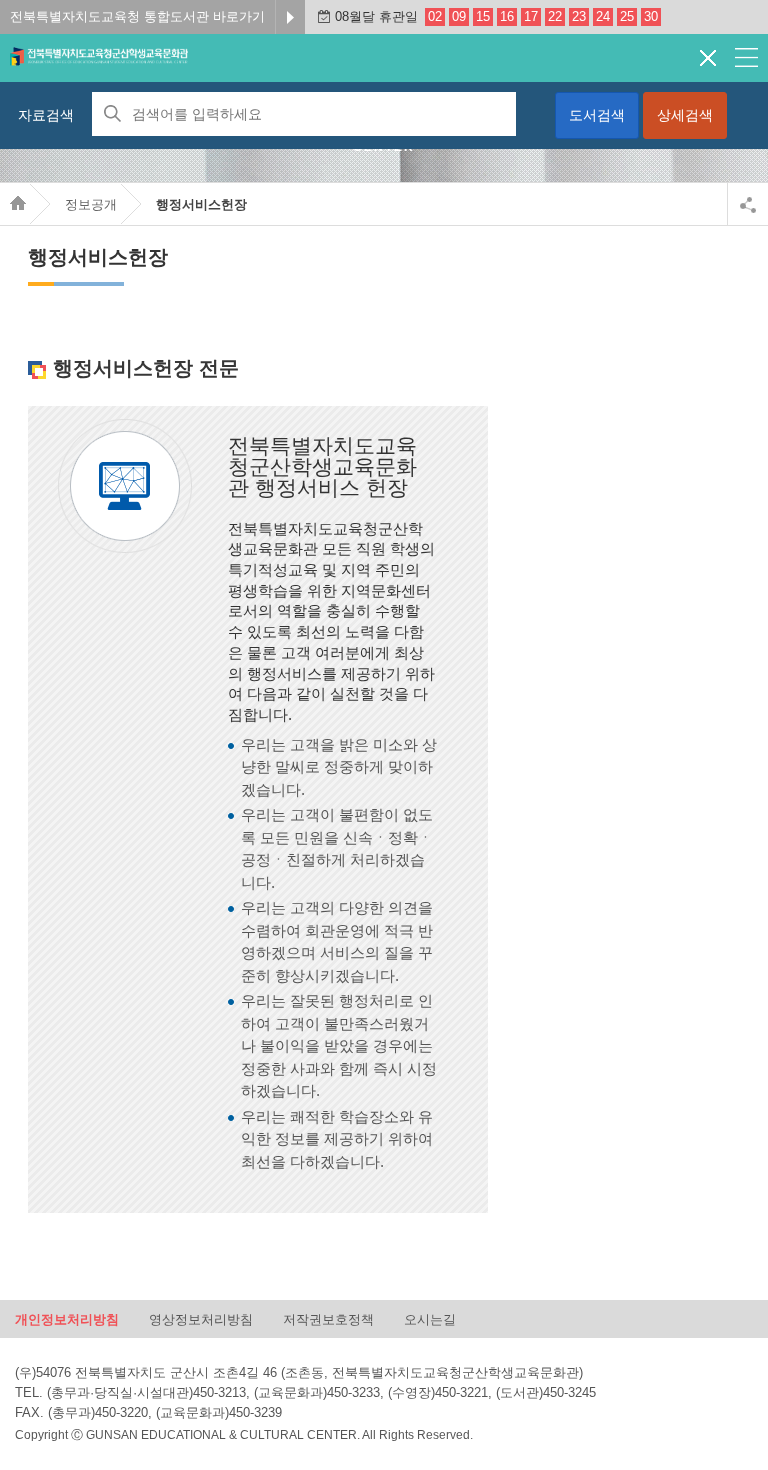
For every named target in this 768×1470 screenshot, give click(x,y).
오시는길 (430, 1319)
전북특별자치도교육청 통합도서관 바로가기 (137, 16)
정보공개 (91, 204)
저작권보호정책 (328, 1319)
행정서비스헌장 (201, 204)
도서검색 (597, 115)
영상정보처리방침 (201, 1319)
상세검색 (685, 115)
